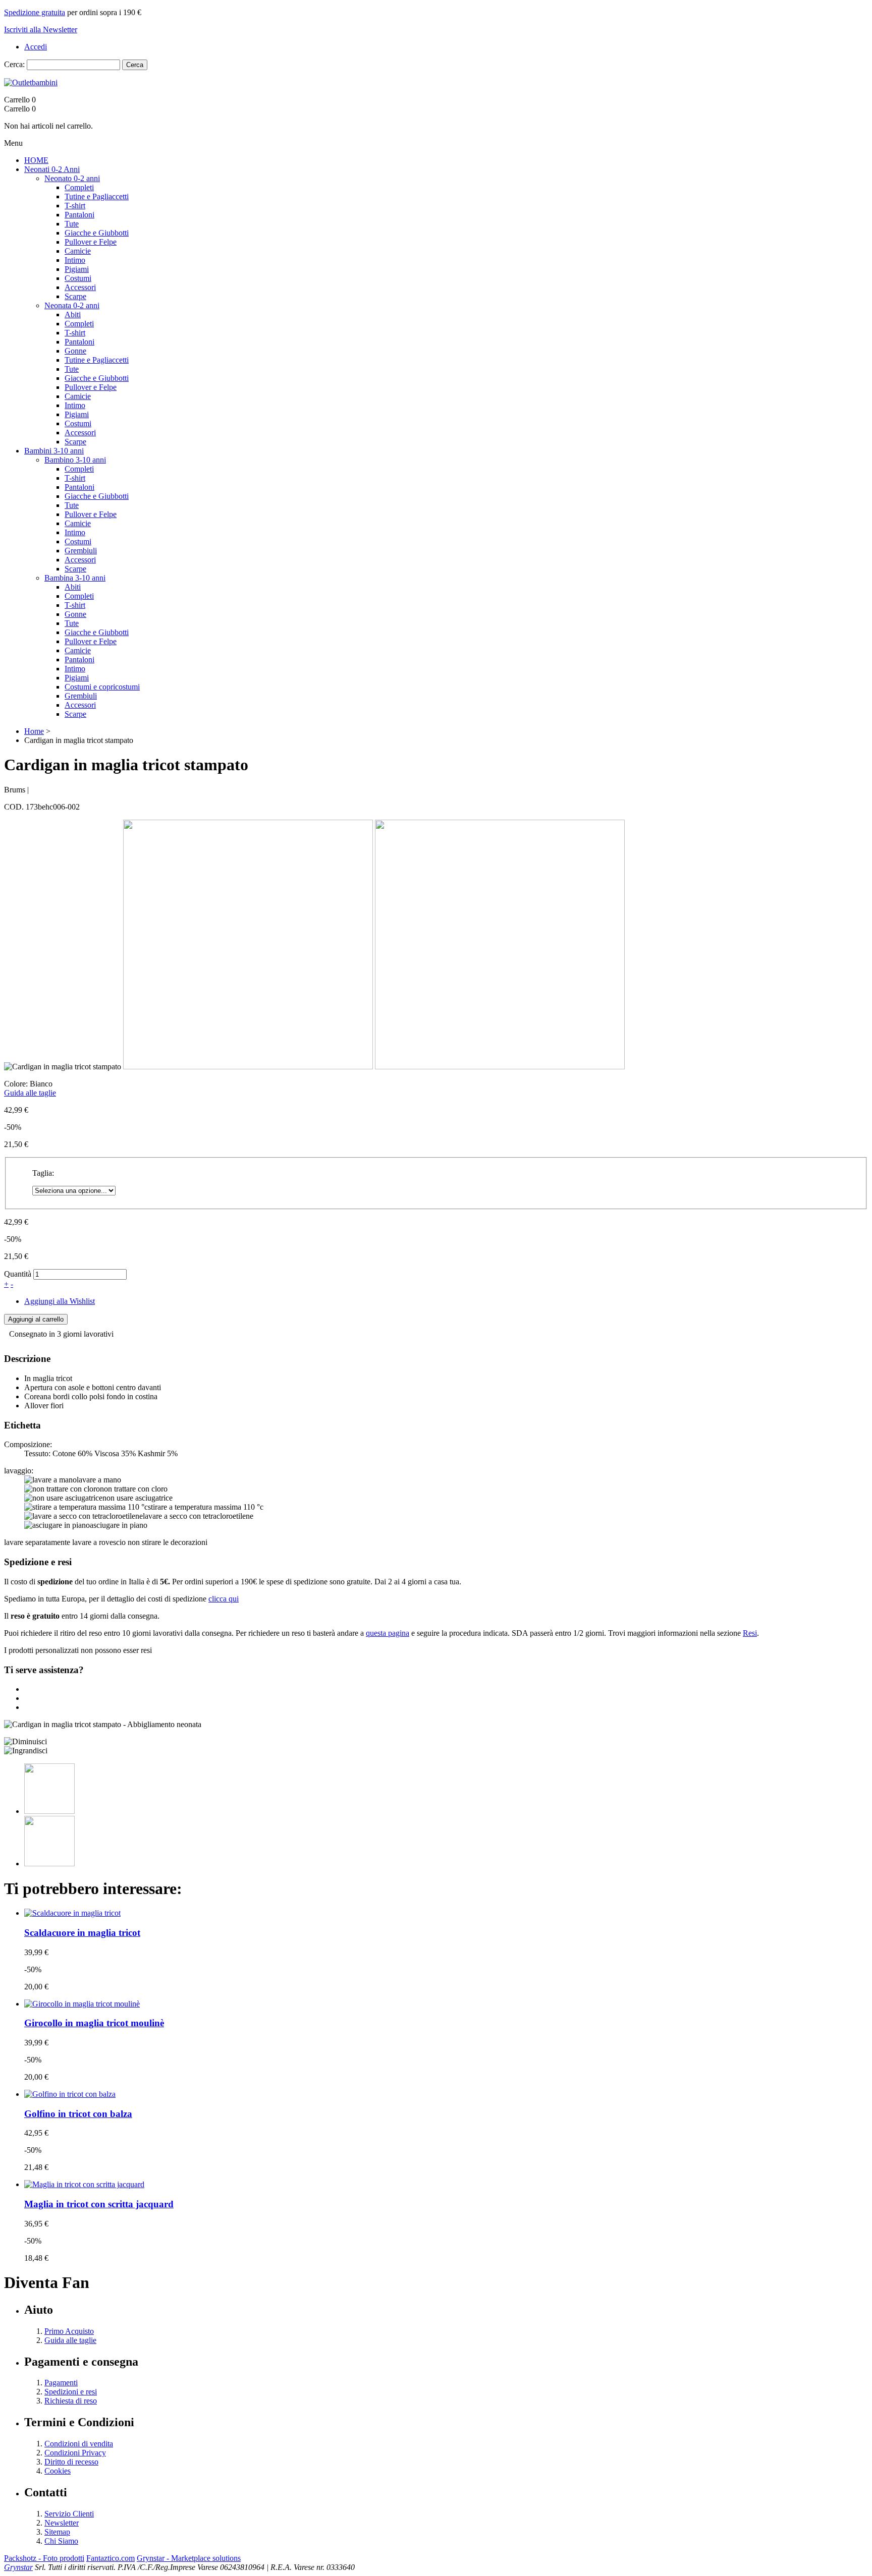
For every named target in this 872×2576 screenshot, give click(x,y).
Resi (750, 1633)
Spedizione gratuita (35, 12)
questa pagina (388, 1633)
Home (34, 731)
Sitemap (57, 2532)
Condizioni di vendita (79, 2444)
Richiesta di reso (71, 2401)
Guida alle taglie (30, 1093)
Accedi (36, 47)
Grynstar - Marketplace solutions (189, 2558)
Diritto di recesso (71, 2462)
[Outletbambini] (31, 82)
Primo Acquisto (69, 2331)
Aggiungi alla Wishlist (60, 1301)
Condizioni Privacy (75, 2453)
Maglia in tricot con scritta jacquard (99, 2204)
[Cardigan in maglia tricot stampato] (103, 1725)
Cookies (58, 2471)
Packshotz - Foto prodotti (44, 2558)
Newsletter (62, 2523)
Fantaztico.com (111, 2558)
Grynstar (18, 2567)
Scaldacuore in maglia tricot (82, 1933)
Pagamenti (61, 2383)
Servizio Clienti (69, 2514)
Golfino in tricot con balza (78, 2114)
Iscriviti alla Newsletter (41, 30)
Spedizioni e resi (71, 2392)
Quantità (18, 1274)
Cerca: (14, 64)
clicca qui (224, 1599)
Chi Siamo (61, 2541)
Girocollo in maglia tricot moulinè (94, 2023)
